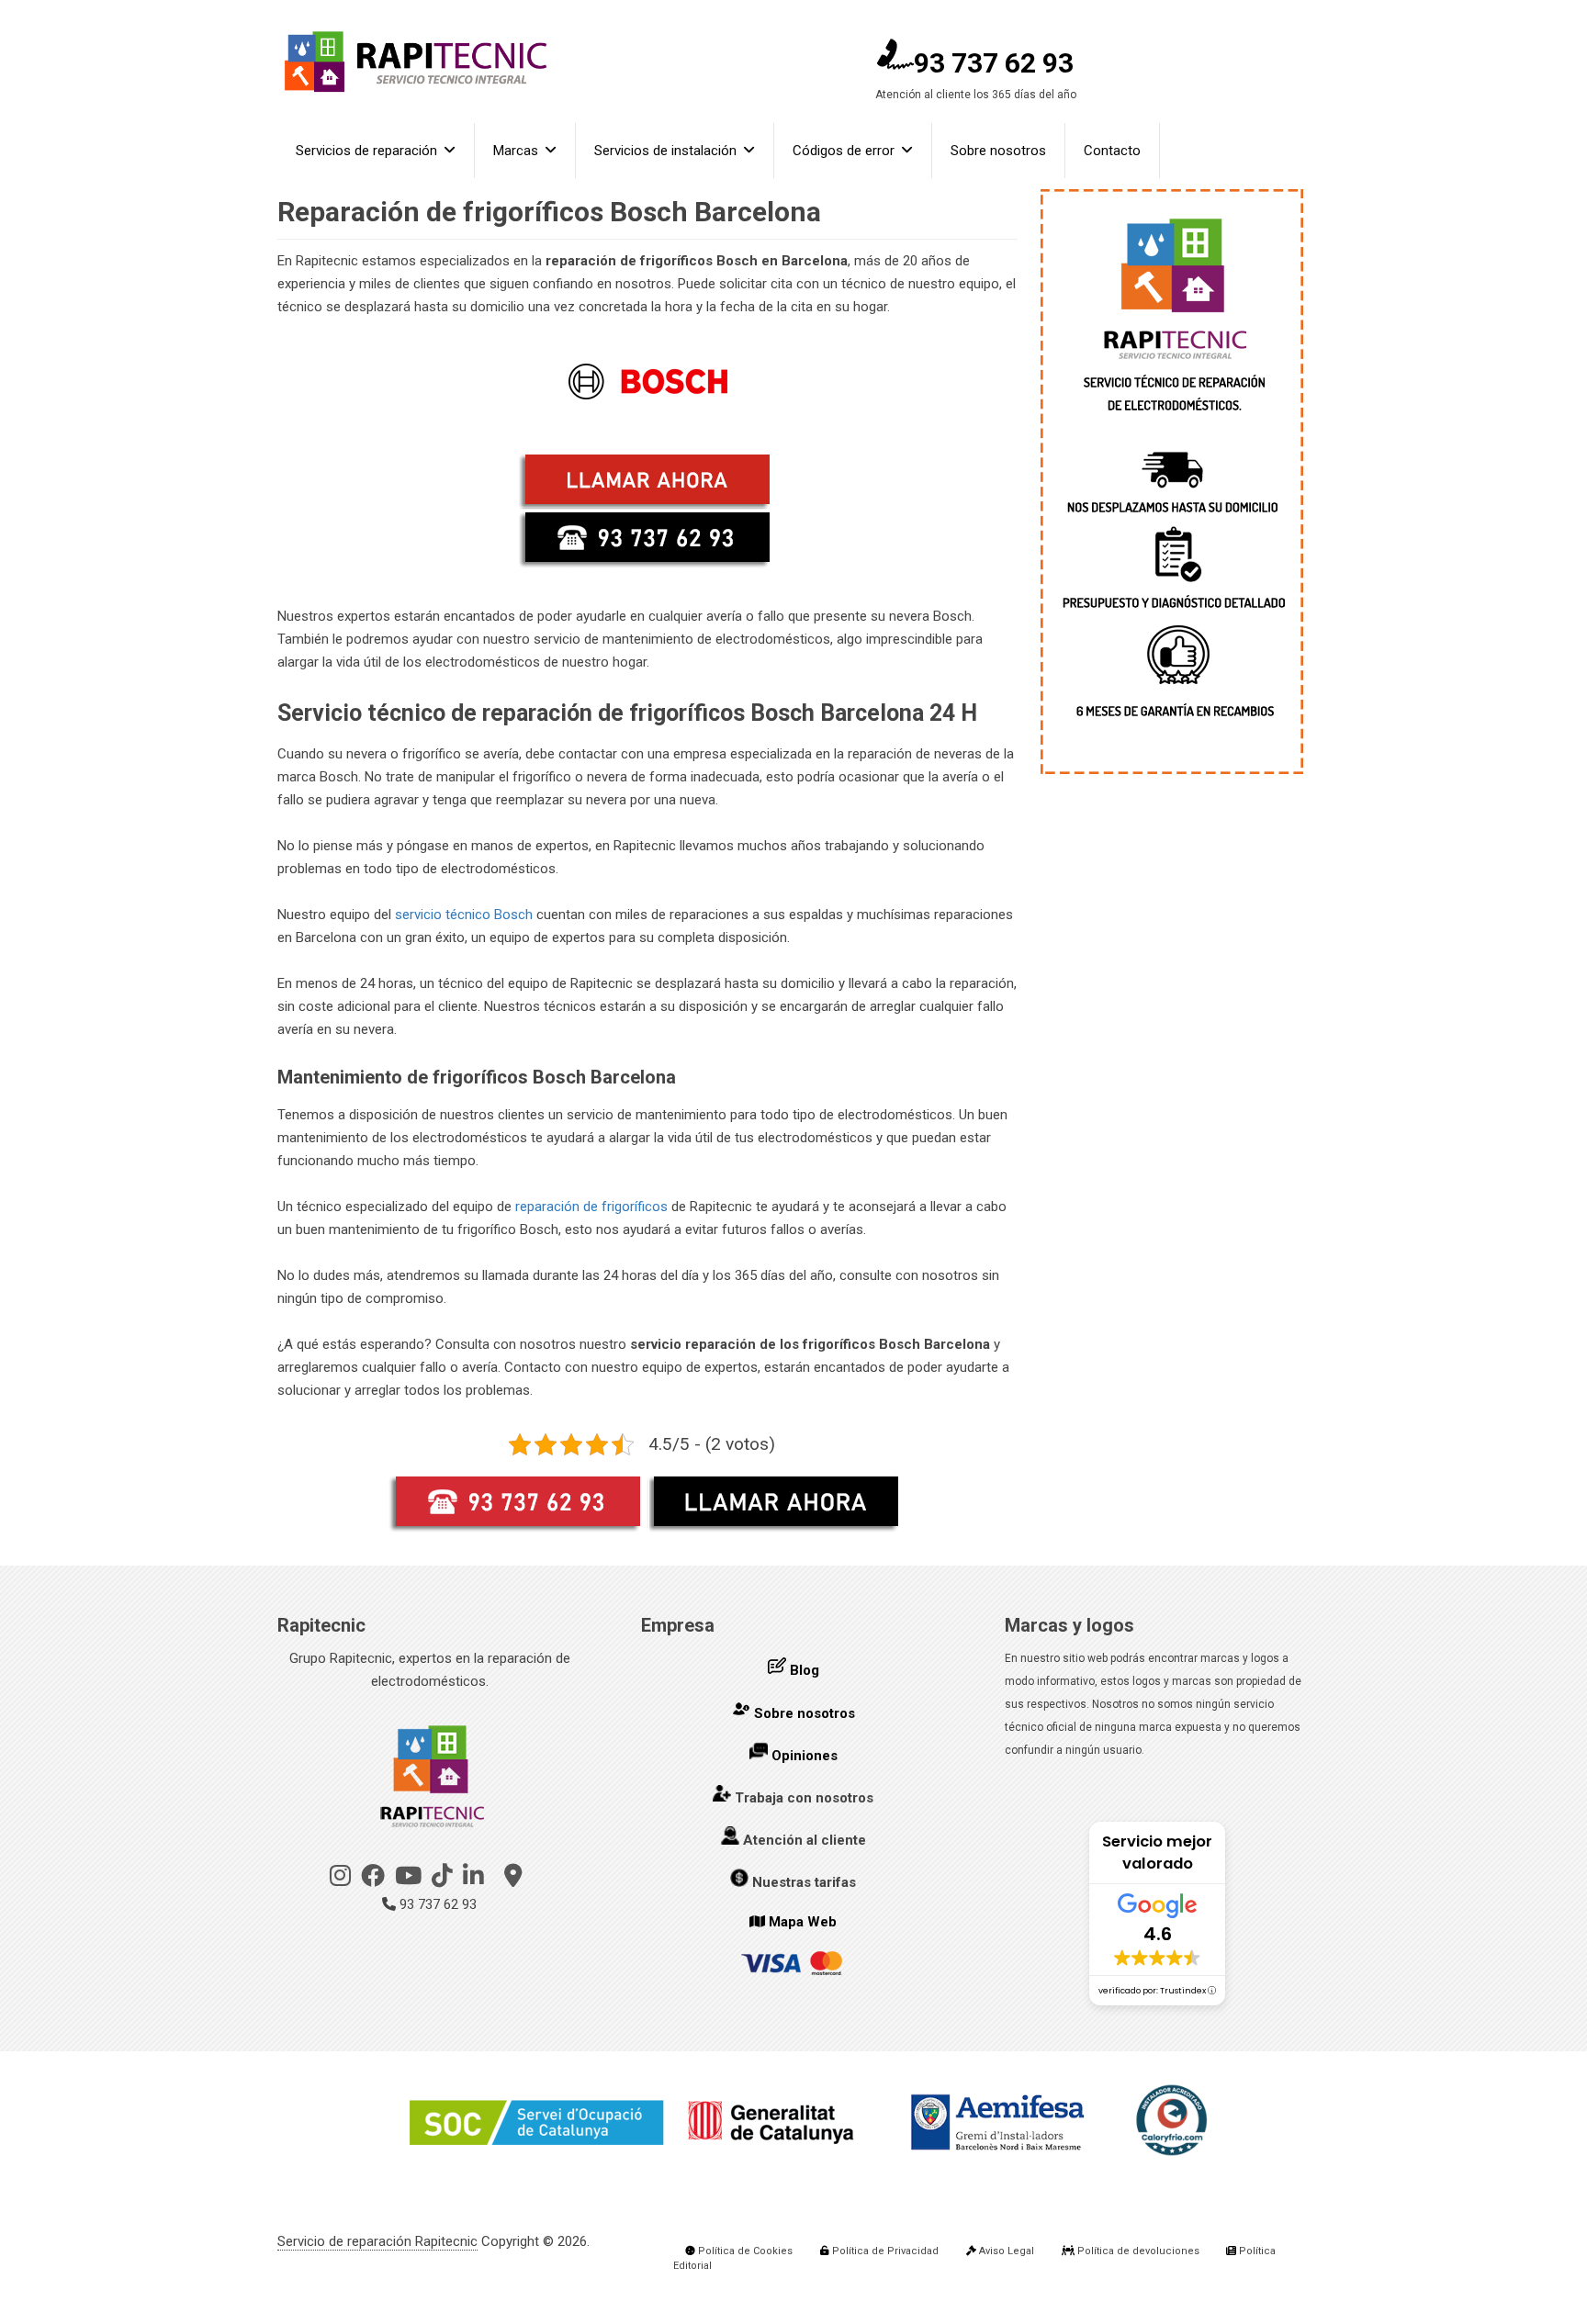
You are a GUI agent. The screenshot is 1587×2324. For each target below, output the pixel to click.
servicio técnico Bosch (464, 915)
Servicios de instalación (665, 151)
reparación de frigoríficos (591, 1207)
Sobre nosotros (998, 151)
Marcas (516, 151)
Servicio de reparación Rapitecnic (377, 2241)
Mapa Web (803, 1922)
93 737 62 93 (994, 63)
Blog (805, 1670)
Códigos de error (844, 151)
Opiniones (805, 1756)
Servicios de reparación (366, 151)
